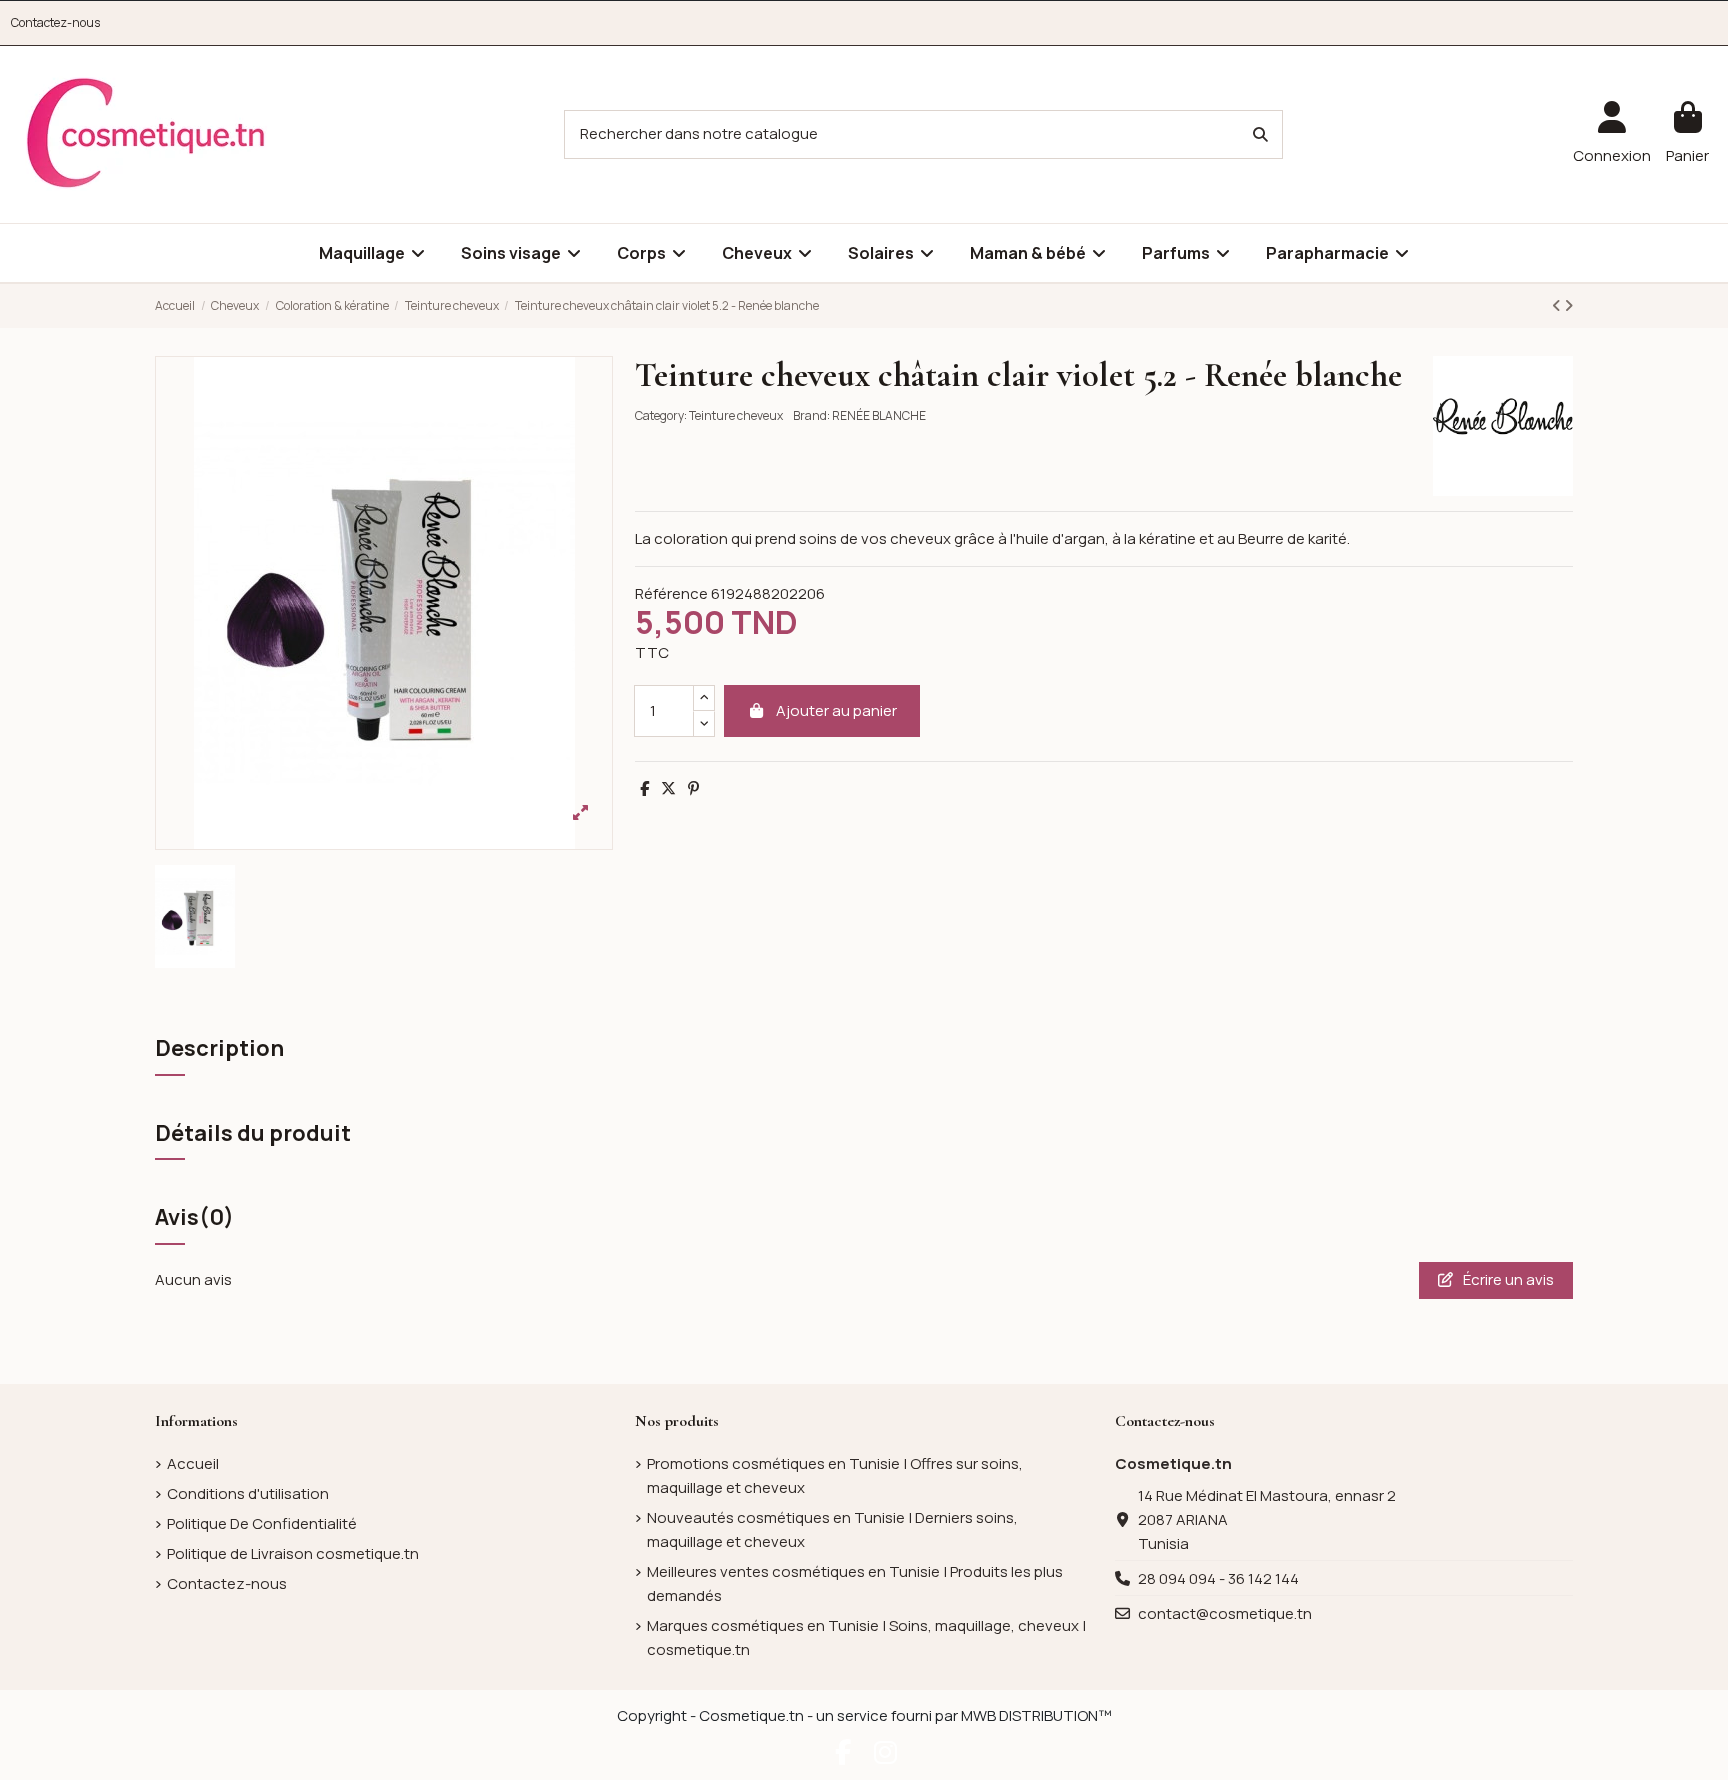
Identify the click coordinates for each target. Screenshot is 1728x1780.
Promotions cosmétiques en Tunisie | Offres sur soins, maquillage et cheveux (835, 1475)
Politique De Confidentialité (262, 1523)
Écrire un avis (1507, 1279)
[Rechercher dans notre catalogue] (1260, 134)
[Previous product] (1558, 305)
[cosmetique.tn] (146, 133)
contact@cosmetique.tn (1225, 1613)
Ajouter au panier (836, 710)
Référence (671, 593)
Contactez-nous (55, 22)
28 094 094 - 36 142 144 (1218, 1578)
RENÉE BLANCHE (879, 415)
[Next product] (1568, 305)
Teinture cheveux (736, 415)
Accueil (193, 1463)
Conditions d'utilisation (248, 1493)
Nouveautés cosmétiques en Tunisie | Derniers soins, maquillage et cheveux (832, 1529)
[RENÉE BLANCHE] (1503, 424)
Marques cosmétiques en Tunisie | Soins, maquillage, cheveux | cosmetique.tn (866, 1637)
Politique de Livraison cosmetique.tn (293, 1553)
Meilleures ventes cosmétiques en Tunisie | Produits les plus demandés (855, 1583)
